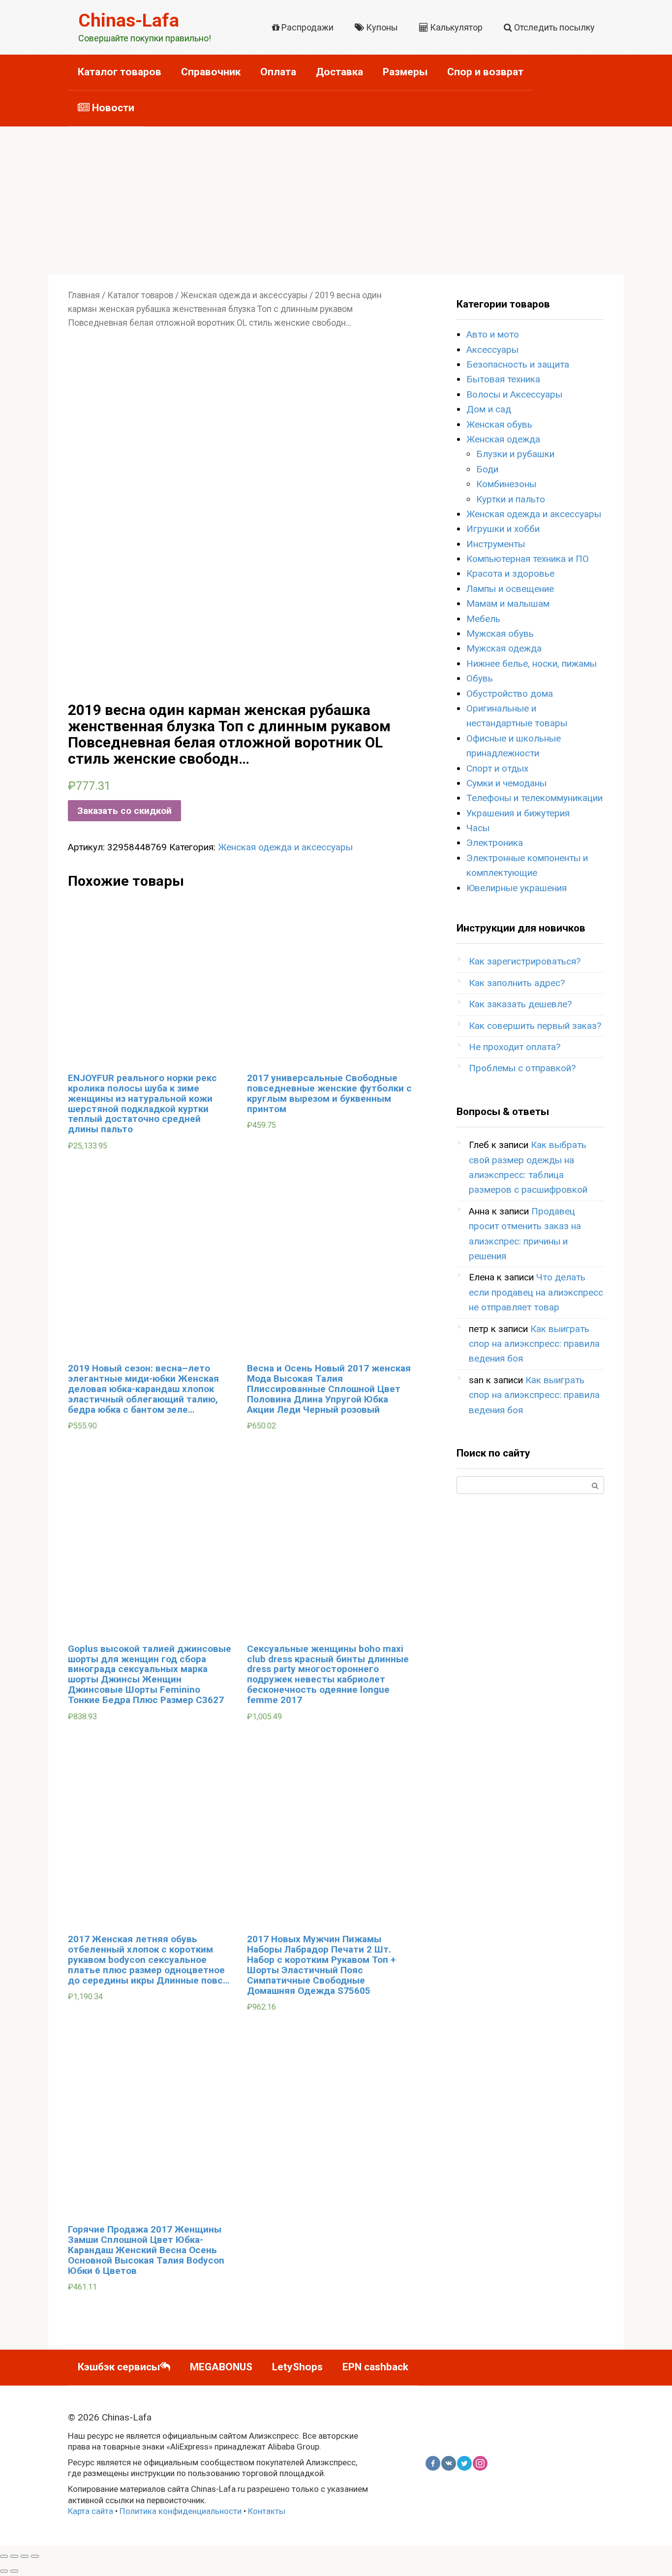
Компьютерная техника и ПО (528, 559)
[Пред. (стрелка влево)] (4, 2571)
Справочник (211, 72)
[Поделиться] (14, 2556)
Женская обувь (499, 424)
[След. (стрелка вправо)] (14, 2571)
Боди (487, 469)
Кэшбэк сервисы (119, 2367)
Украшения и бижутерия (518, 813)
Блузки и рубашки (515, 454)
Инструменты (496, 544)
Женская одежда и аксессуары (244, 295)
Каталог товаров (120, 72)
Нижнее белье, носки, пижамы (532, 664)
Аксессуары (492, 350)
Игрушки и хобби (503, 529)
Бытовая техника (503, 379)
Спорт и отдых (497, 768)
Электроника (495, 843)
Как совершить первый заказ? (535, 1026)
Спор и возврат (485, 72)
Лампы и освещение (510, 589)
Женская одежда (503, 439)
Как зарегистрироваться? (525, 961)
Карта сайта (91, 2511)
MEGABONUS (221, 2367)
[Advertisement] (336, 200)
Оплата (278, 72)
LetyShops (297, 2367)
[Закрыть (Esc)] (4, 2556)
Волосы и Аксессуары (514, 394)
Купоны (381, 27)
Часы (478, 828)
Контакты (267, 2511)
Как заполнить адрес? (517, 983)
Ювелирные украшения (517, 888)
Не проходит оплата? (515, 1047)
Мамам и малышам (508, 604)
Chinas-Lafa (129, 20)
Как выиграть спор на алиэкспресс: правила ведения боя (534, 1344)
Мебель (483, 619)
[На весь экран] (25, 2556)
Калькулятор (455, 27)
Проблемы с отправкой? (522, 1068)
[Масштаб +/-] (35, 2556)
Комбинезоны (506, 484)
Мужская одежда (504, 648)
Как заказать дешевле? (520, 1004)
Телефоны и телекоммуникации (535, 798)
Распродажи (306, 27)
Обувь (480, 678)
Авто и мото (493, 334)
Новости (112, 108)
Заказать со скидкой (124, 811)
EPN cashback (375, 2367)
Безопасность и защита (518, 364)
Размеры (405, 72)
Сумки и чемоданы (506, 783)
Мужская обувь (500, 634)
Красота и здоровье (510, 574)
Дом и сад (489, 409)
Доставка (339, 72)
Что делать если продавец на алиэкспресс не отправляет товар (536, 1292)
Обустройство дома (510, 694)
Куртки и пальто (511, 499)
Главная (84, 295)
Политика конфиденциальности (181, 2511)
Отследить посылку (553, 27)
